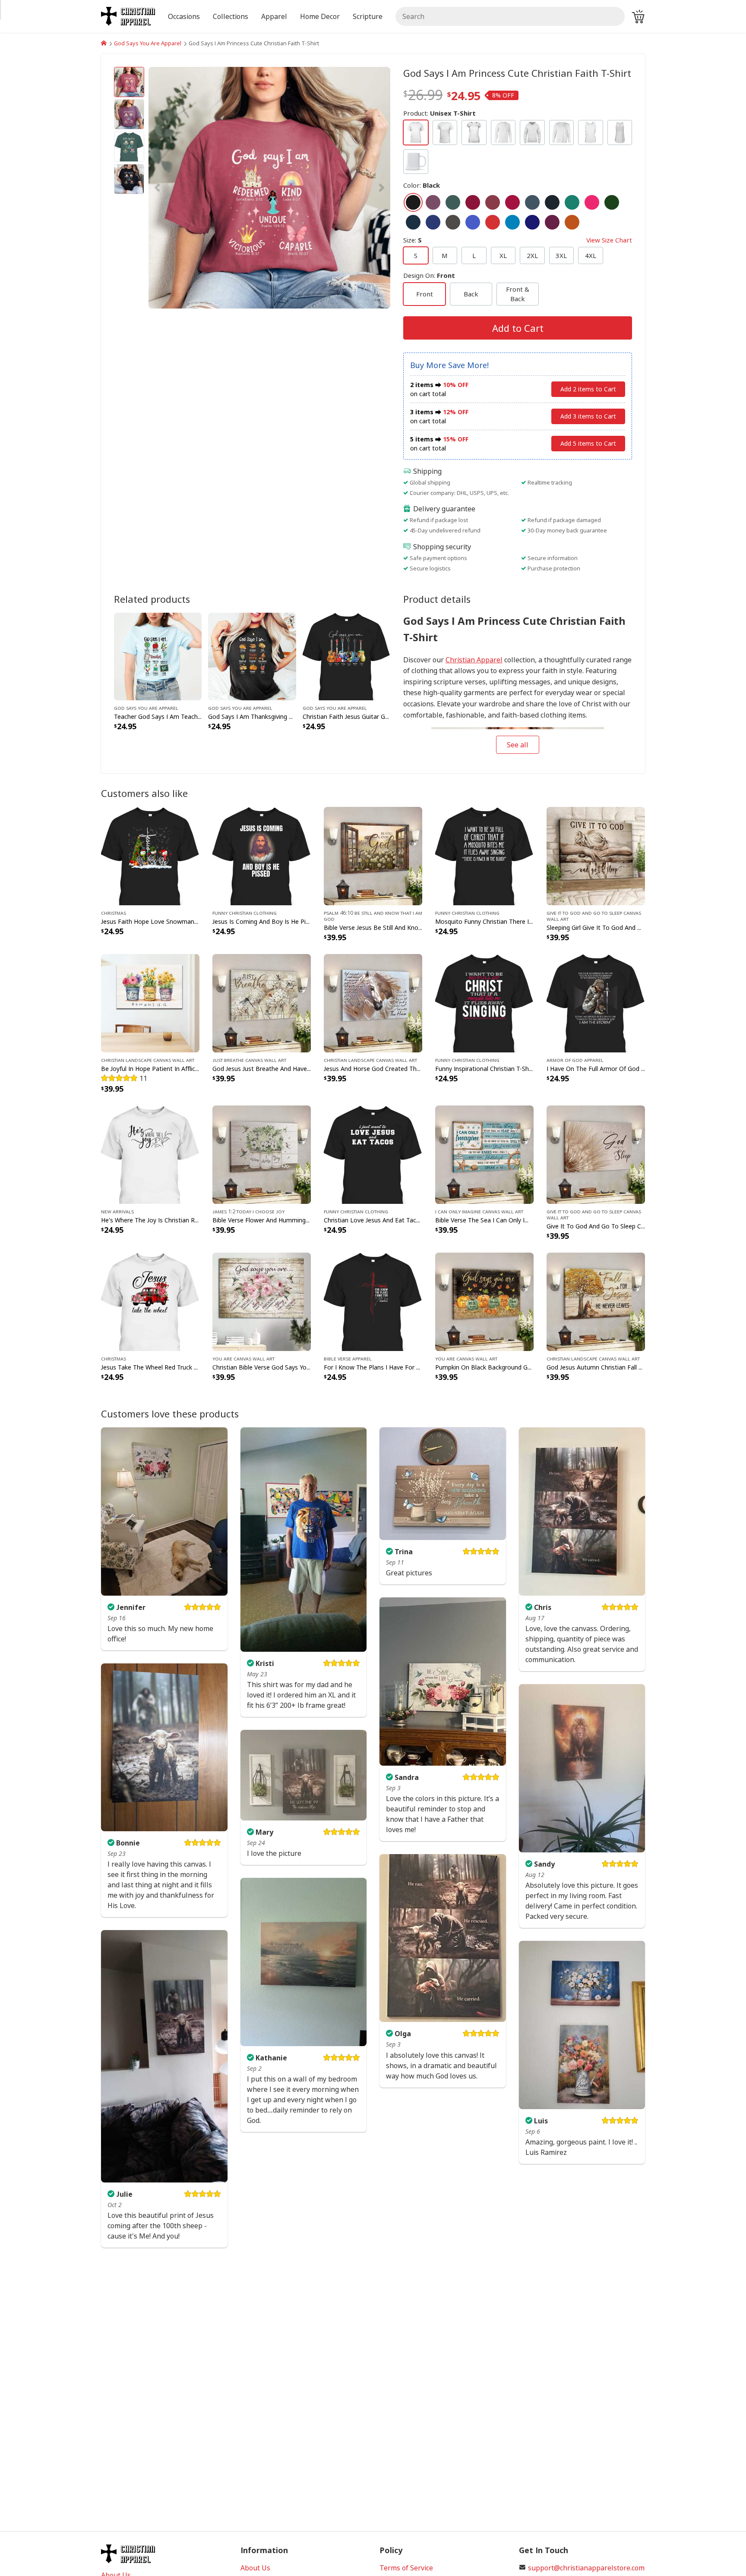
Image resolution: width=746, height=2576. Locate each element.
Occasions (184, 16)
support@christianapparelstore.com (586, 2568)
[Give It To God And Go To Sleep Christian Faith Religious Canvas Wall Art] (596, 1154)
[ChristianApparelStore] (104, 43)
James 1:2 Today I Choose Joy (248, 1211)
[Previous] (185, 188)
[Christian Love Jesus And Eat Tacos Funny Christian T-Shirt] (373, 1154)
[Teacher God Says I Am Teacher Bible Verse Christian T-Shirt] (158, 656)
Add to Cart (518, 328)
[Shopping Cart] (638, 16)
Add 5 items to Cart (588, 443)
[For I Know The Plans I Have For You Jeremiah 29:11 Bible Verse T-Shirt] (373, 1301)
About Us (255, 2568)
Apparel (274, 16)
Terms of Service (406, 2568)
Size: (518, 240)
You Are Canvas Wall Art (243, 1358)
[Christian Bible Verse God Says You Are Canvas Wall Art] (262, 1301)
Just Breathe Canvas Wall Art (249, 1060)
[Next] (354, 188)
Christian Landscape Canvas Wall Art (148, 1060)
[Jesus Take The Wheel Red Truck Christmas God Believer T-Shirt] (150, 1301)
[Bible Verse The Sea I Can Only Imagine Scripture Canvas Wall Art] (484, 1154)
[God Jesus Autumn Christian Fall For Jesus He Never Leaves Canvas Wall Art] (596, 1301)
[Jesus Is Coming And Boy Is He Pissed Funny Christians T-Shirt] (262, 855)
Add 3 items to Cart (588, 416)
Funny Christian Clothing (245, 913)
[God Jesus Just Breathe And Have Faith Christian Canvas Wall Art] (262, 1002)
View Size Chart (609, 240)
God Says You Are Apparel (148, 43)
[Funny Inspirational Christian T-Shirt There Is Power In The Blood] (484, 1002)
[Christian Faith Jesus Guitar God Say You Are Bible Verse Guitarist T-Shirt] (346, 656)
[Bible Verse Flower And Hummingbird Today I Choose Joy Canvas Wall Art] (262, 1154)
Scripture (368, 16)
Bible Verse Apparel (348, 1358)
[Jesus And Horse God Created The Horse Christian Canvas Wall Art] (373, 1002)
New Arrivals (117, 1211)
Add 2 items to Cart (588, 389)
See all (518, 745)
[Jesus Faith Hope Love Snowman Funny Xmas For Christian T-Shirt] (150, 855)
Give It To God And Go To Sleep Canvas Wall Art (594, 916)
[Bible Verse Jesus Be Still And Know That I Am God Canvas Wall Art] (373, 855)
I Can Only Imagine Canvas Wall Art (479, 1211)
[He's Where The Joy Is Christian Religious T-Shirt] (150, 1154)
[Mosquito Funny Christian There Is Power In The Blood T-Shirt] (484, 855)
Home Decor (320, 16)
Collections (231, 16)
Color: (422, 185)
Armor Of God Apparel (575, 1060)
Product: (439, 113)
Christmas (114, 913)
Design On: (429, 275)
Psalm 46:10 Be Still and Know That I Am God (373, 916)
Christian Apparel (474, 660)
